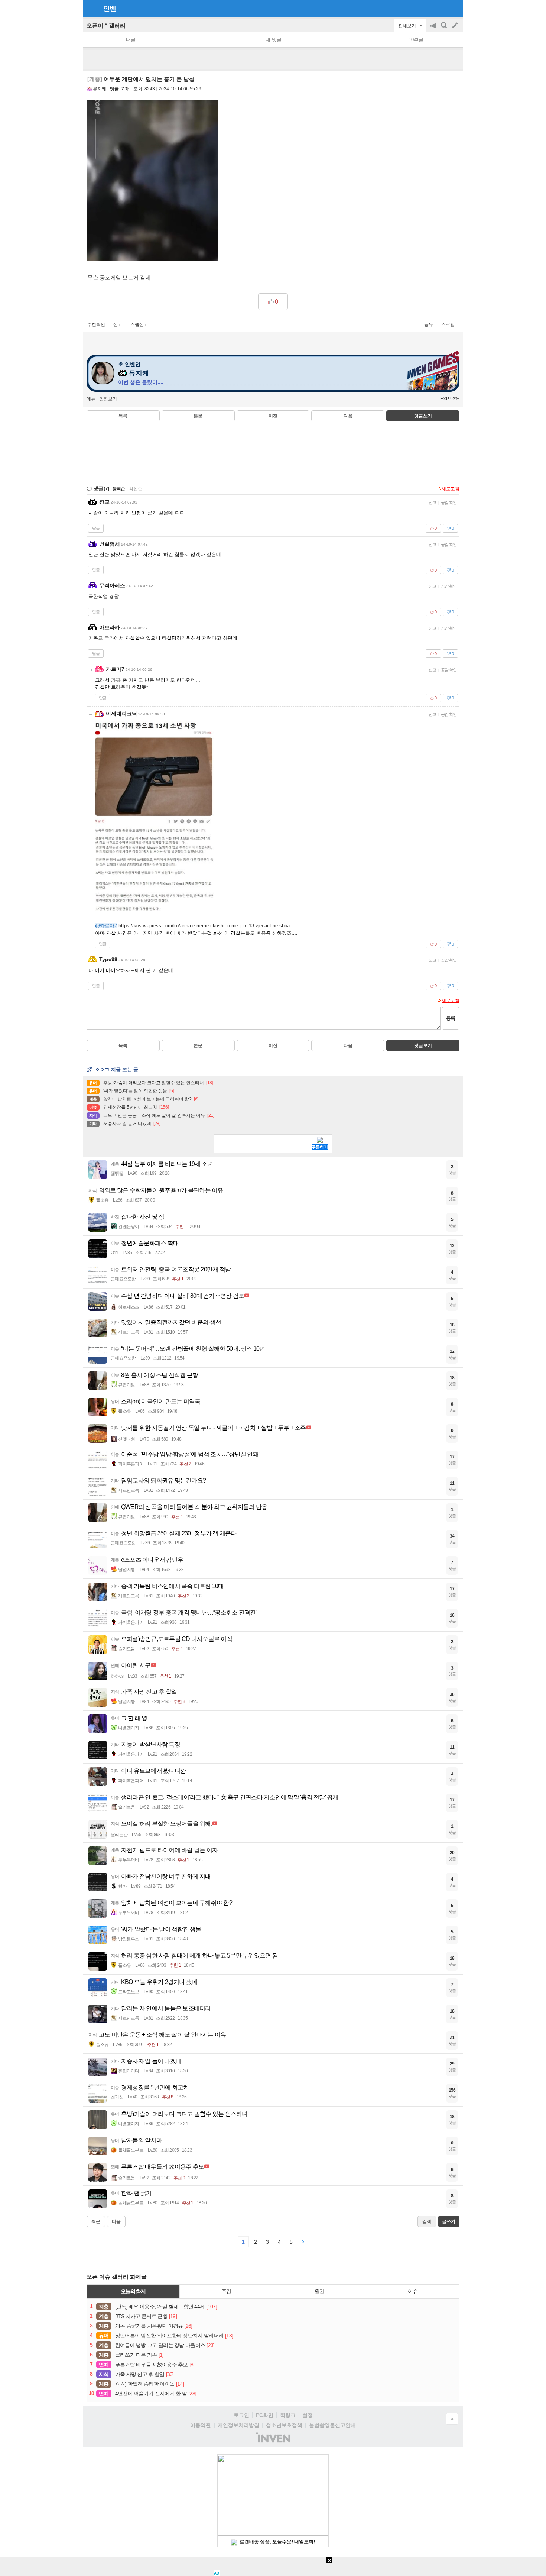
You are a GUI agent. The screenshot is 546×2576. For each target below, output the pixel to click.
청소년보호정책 (284, 2425)
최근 (96, 2221)
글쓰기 (456, 26)
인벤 (110, 9)
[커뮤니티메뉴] (91, 8)
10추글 (416, 40)
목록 (123, 416)
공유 (429, 324)
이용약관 (201, 2425)
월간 (319, 2291)
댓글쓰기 (423, 416)
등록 (451, 1018)
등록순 (119, 489)
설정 (308, 2415)
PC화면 (265, 2415)
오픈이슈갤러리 (106, 25)
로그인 (241, 2415)
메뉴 (91, 399)
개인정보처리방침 (238, 2425)
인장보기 (108, 399)
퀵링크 (288, 2415)
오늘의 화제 (133, 2291)
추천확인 (96, 324)
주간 (226, 2291)
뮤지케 (100, 89)
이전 (273, 416)
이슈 (413, 2291)
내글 (131, 40)
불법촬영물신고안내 (332, 2425)
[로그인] (441, 8)
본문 (198, 416)
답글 (96, 528)
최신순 (136, 489)
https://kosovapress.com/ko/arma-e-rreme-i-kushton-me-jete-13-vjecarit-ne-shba (204, 926)
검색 (445, 29)
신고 (118, 324)
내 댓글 (274, 40)
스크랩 (448, 324)
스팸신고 (139, 324)
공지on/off (433, 29)
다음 (348, 416)
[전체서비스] (454, 8)
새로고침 (451, 489)
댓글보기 (423, 1045)
